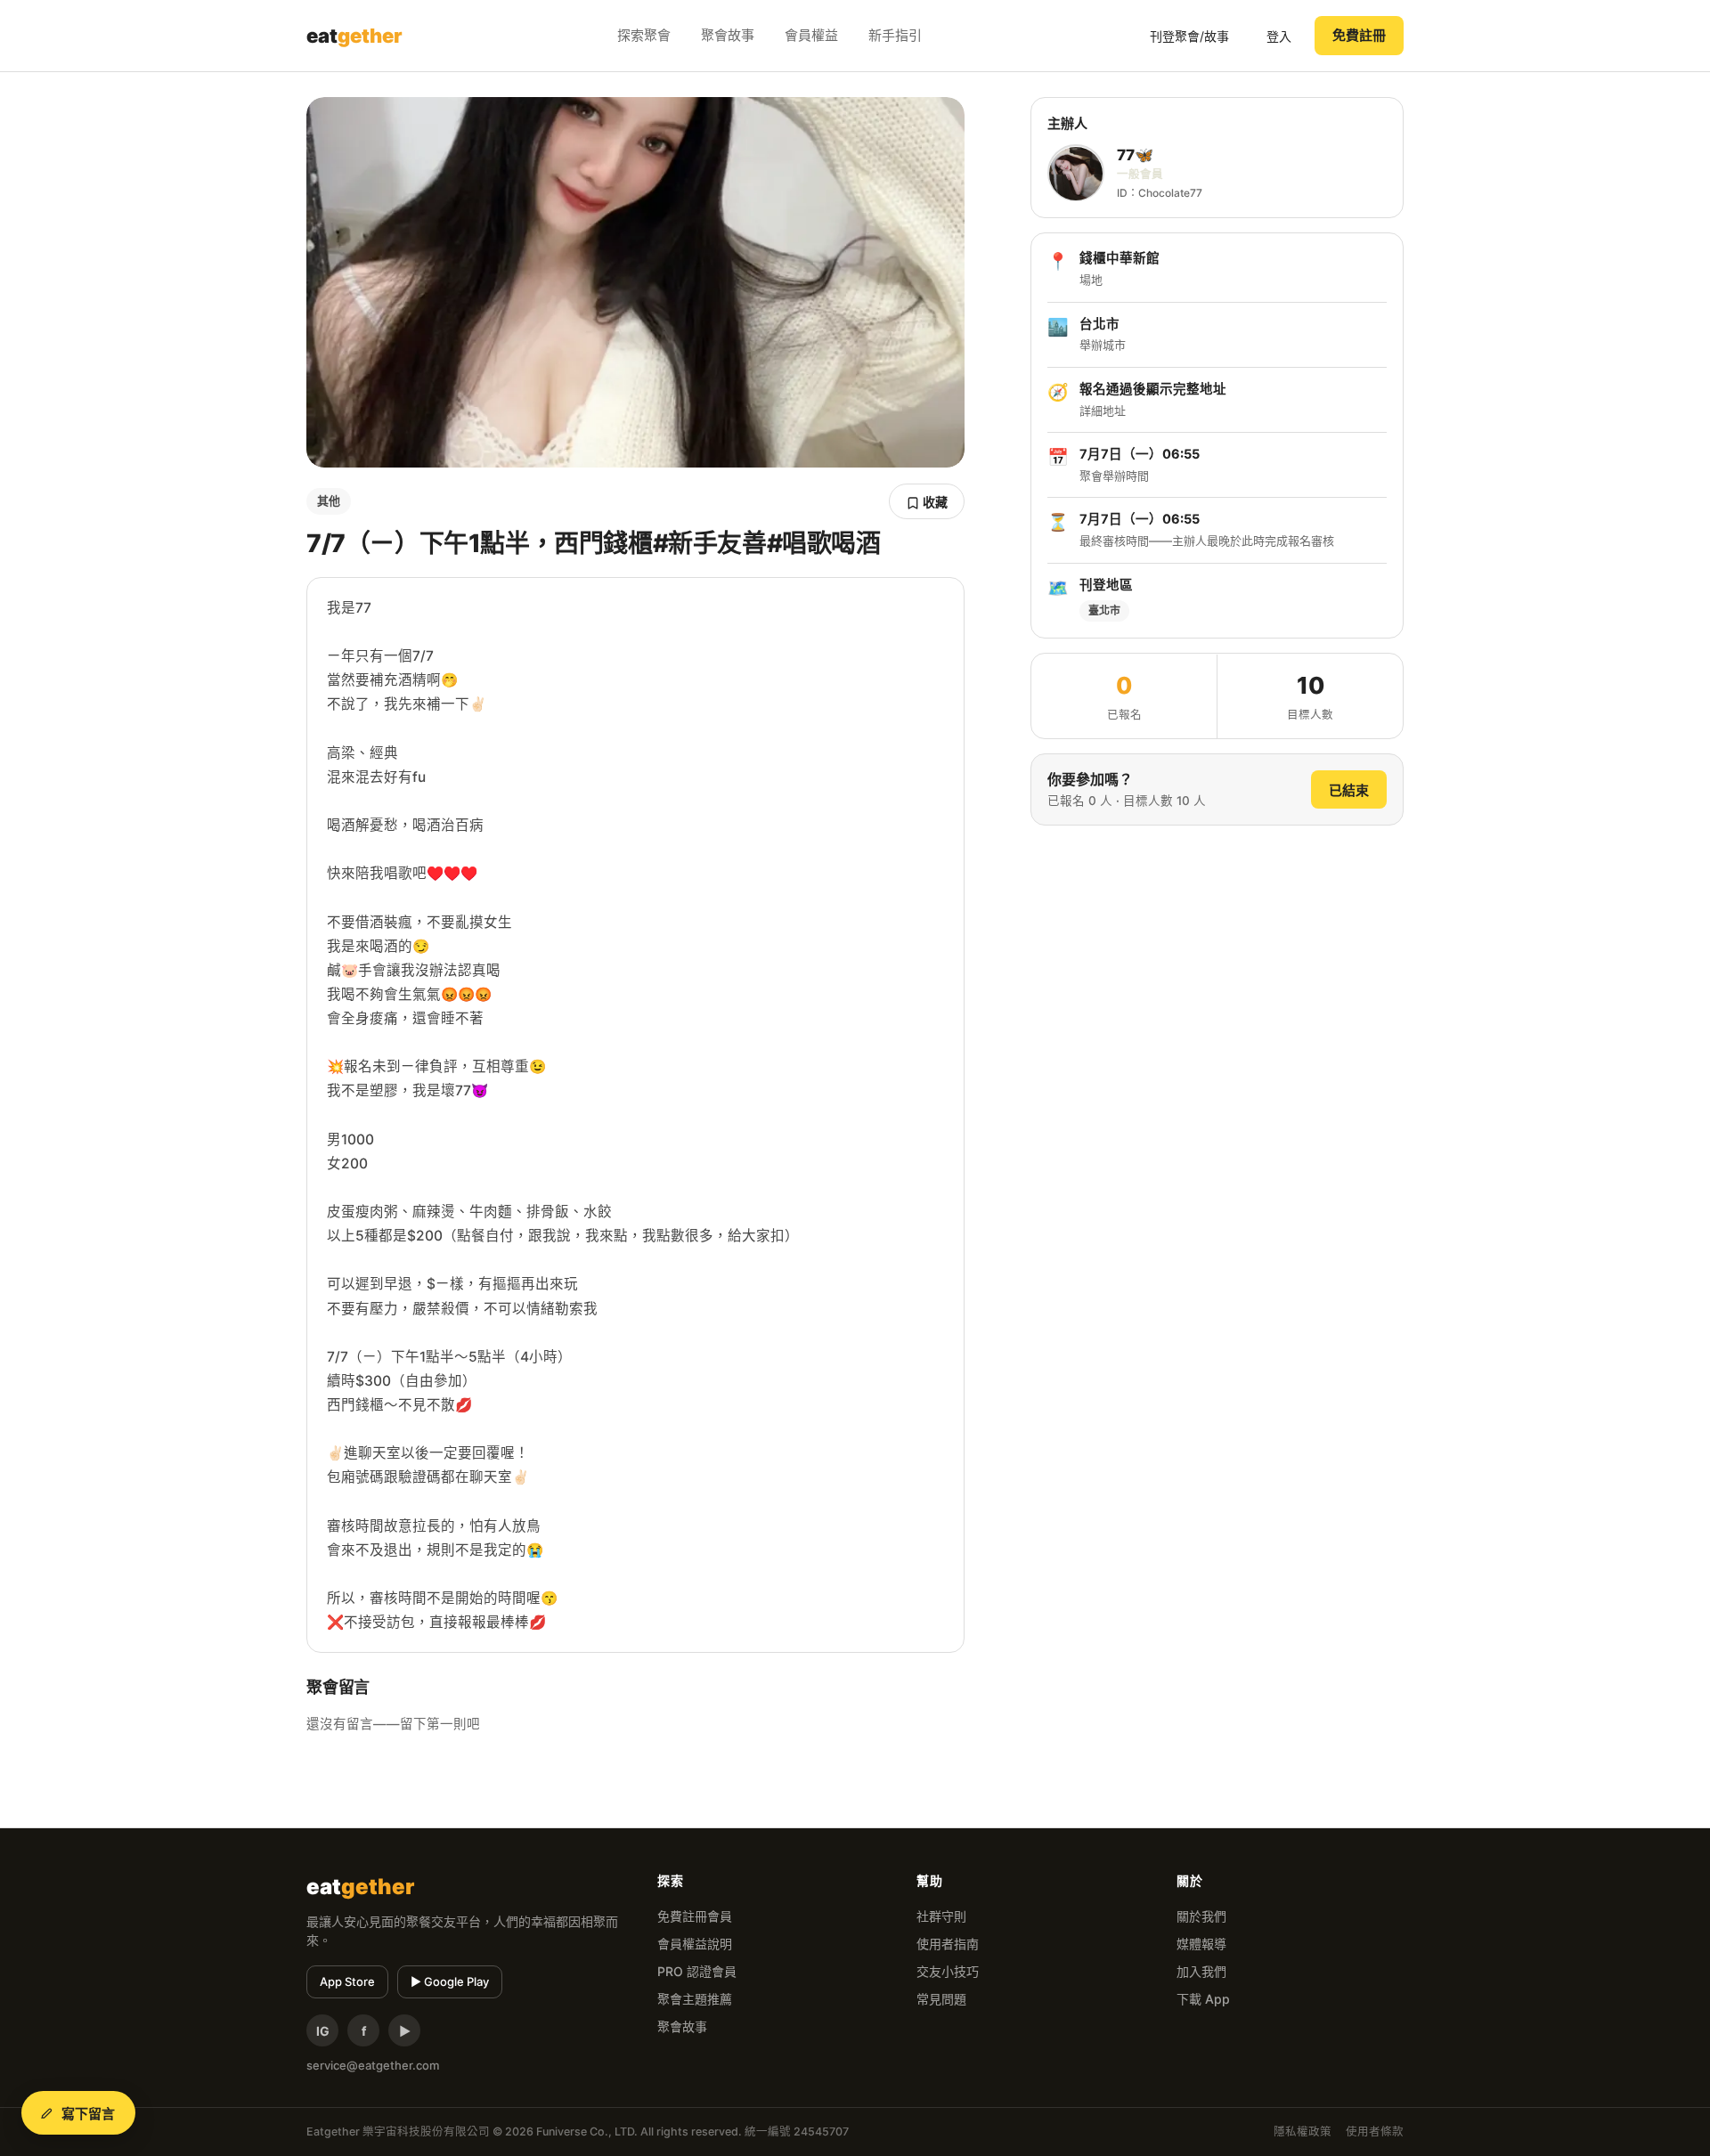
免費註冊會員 (695, 1916)
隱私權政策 (1303, 2132)
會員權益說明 (695, 1944)
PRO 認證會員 (697, 1971)
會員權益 (811, 35)
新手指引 (895, 35)
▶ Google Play (450, 1981)
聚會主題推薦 (695, 1999)
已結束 (1349, 790)
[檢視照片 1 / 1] (635, 282)
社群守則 (941, 1916)
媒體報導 (1201, 1944)
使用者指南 (948, 1944)
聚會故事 (728, 35)
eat (354, 36)
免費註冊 (1359, 35)
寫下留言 (89, 2114)
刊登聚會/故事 (1189, 36)
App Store (347, 1981)
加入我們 (1201, 1971)
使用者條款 (1375, 2132)
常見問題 (941, 1999)
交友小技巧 (948, 1971)
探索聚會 (644, 35)
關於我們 (1201, 1916)
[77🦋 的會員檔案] (1076, 174)
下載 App (1203, 1999)
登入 (1279, 36)
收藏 (934, 502)
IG (323, 2031)
